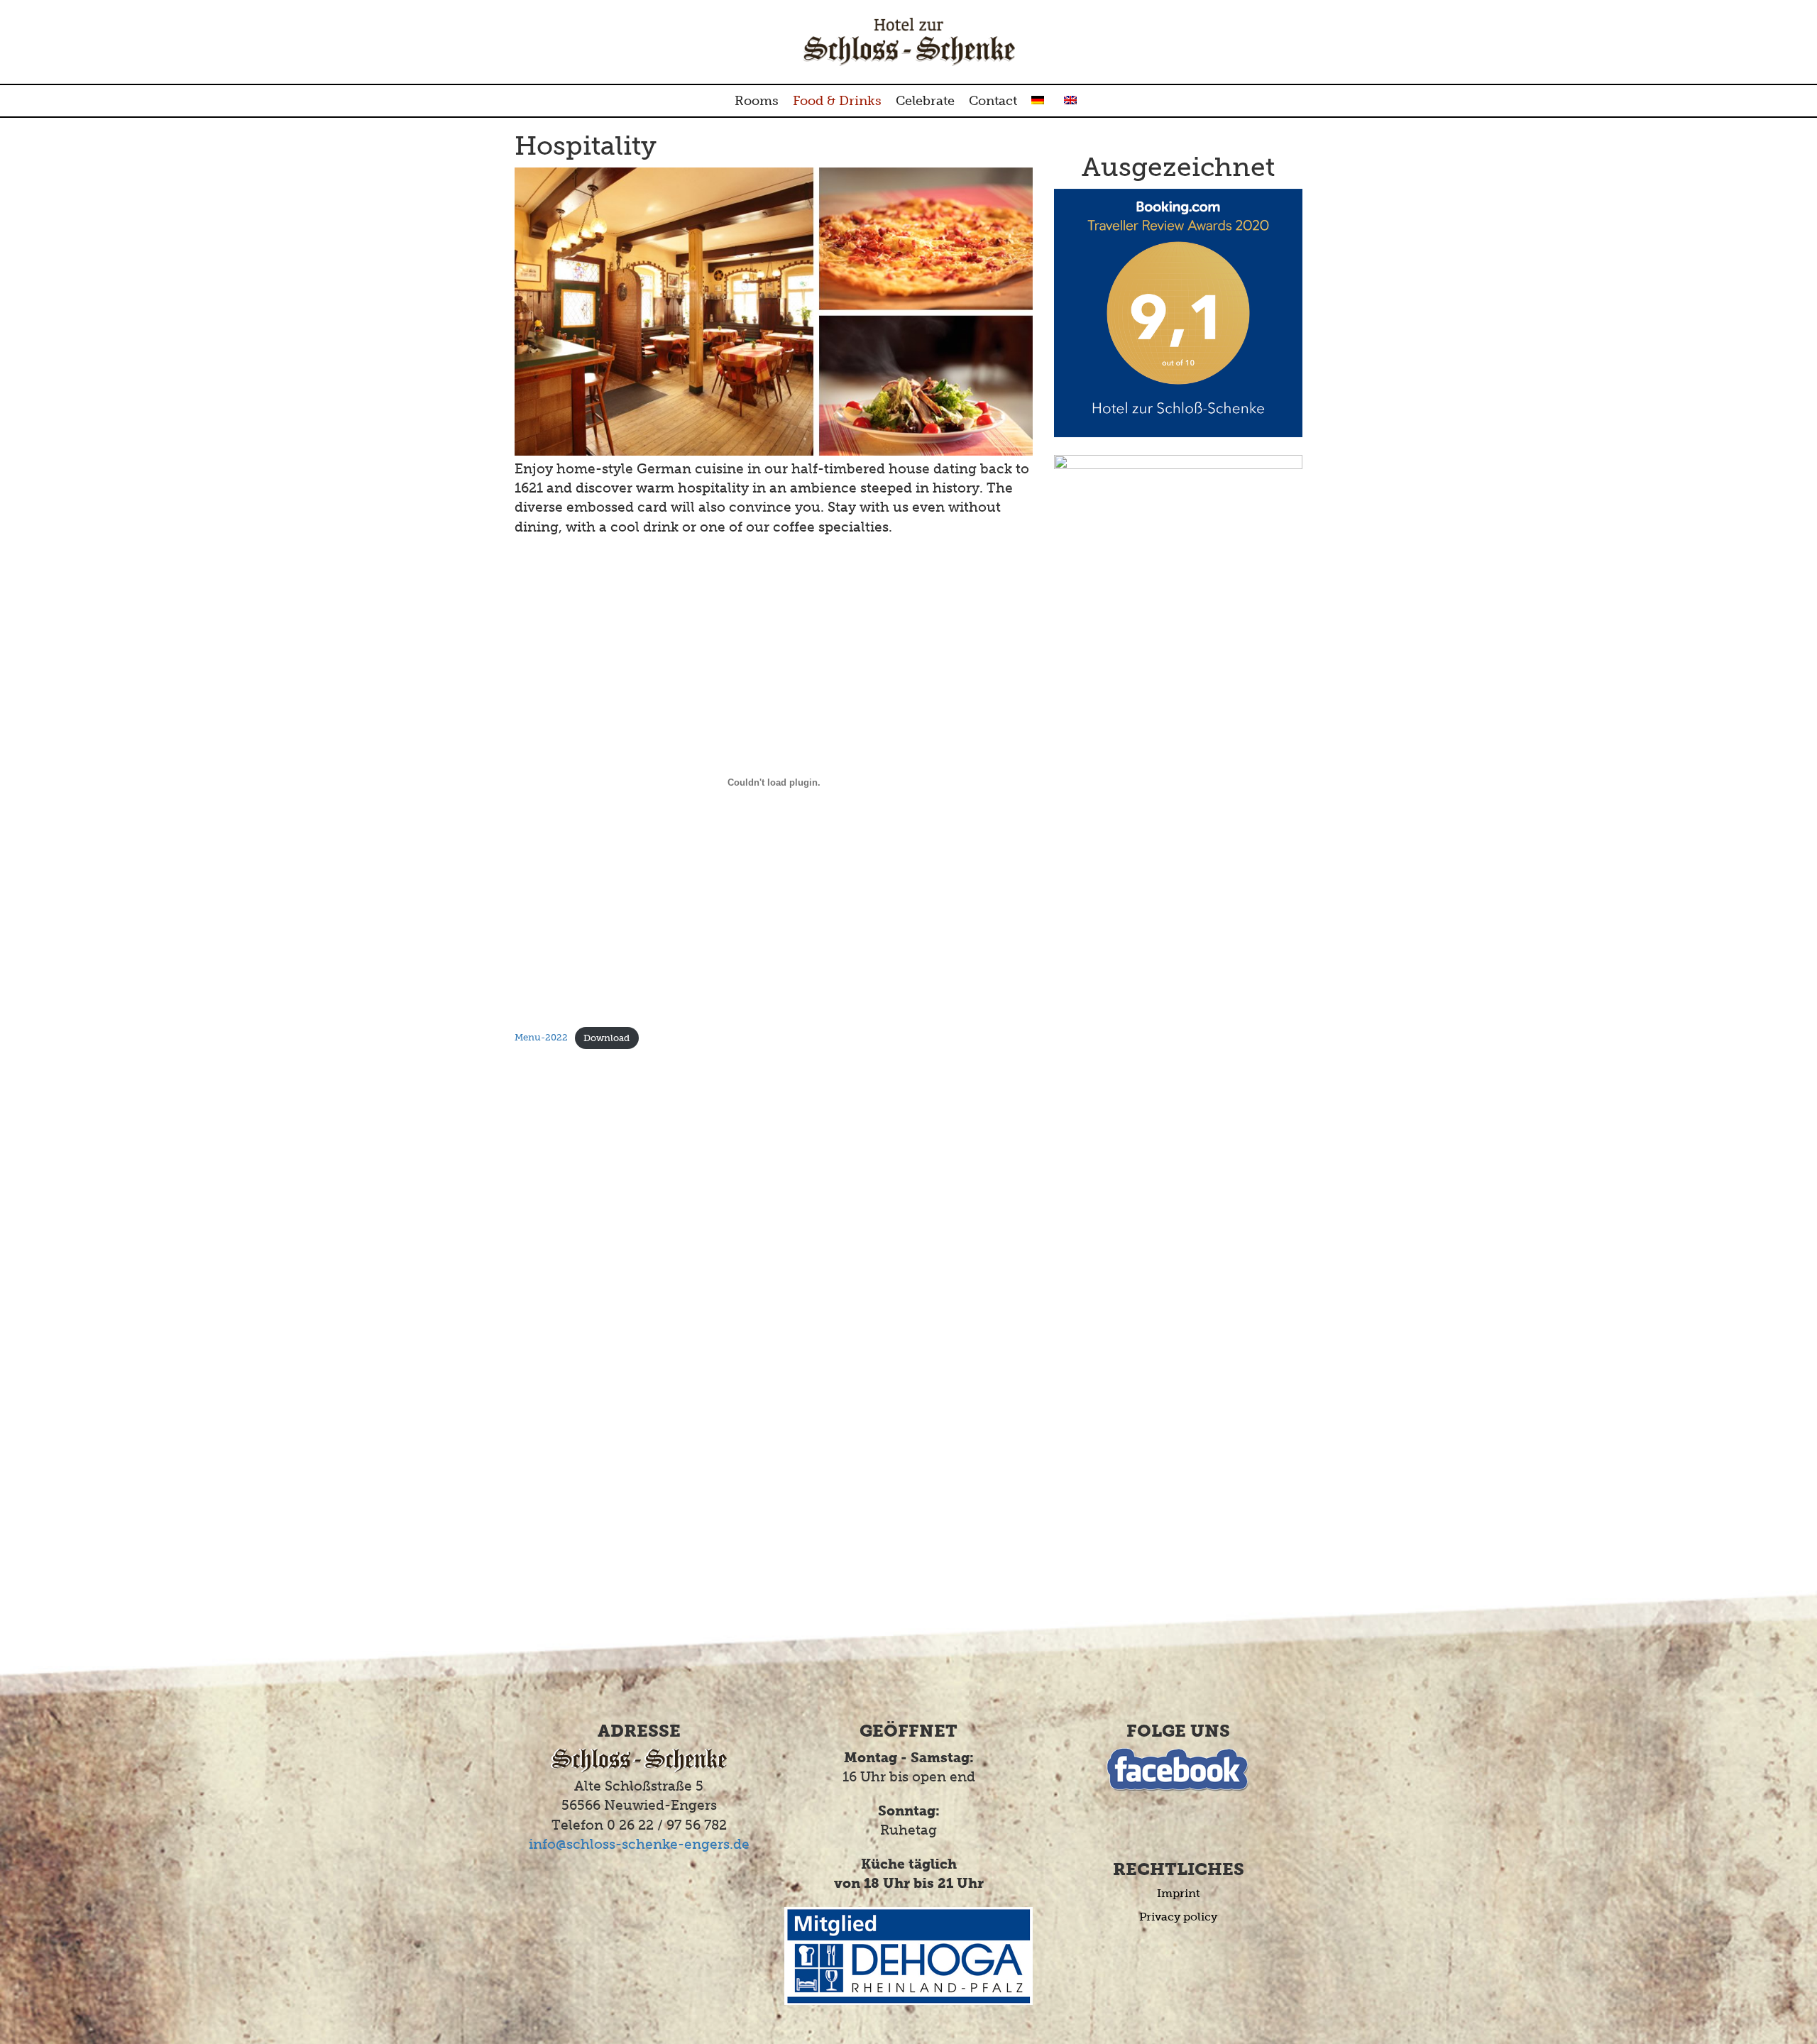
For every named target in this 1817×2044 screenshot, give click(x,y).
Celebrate (925, 101)
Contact (993, 101)
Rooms (757, 101)
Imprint (1179, 1893)
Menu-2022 (541, 1038)
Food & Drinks (837, 101)
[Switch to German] (1041, 101)
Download (606, 1038)
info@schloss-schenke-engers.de (639, 1844)
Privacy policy (1178, 1917)
